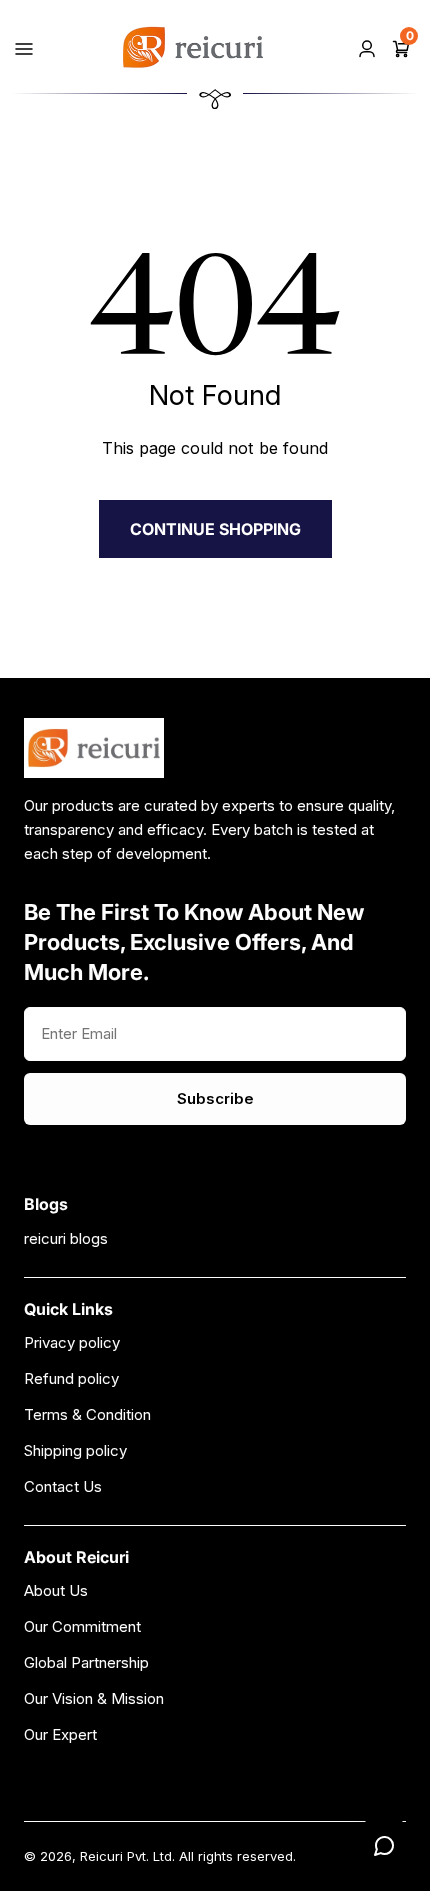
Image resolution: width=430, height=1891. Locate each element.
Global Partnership (86, 1662)
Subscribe (215, 1098)
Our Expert (60, 1734)
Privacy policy (72, 1342)
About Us (56, 1590)
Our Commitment (82, 1626)
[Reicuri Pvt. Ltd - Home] (193, 47)
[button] (401, 47)
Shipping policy (75, 1450)
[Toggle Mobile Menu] (24, 47)
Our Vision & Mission (94, 1698)
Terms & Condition (87, 1414)
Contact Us (63, 1486)
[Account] (367, 47)
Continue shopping (215, 529)
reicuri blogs (66, 1238)
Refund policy (71, 1378)
